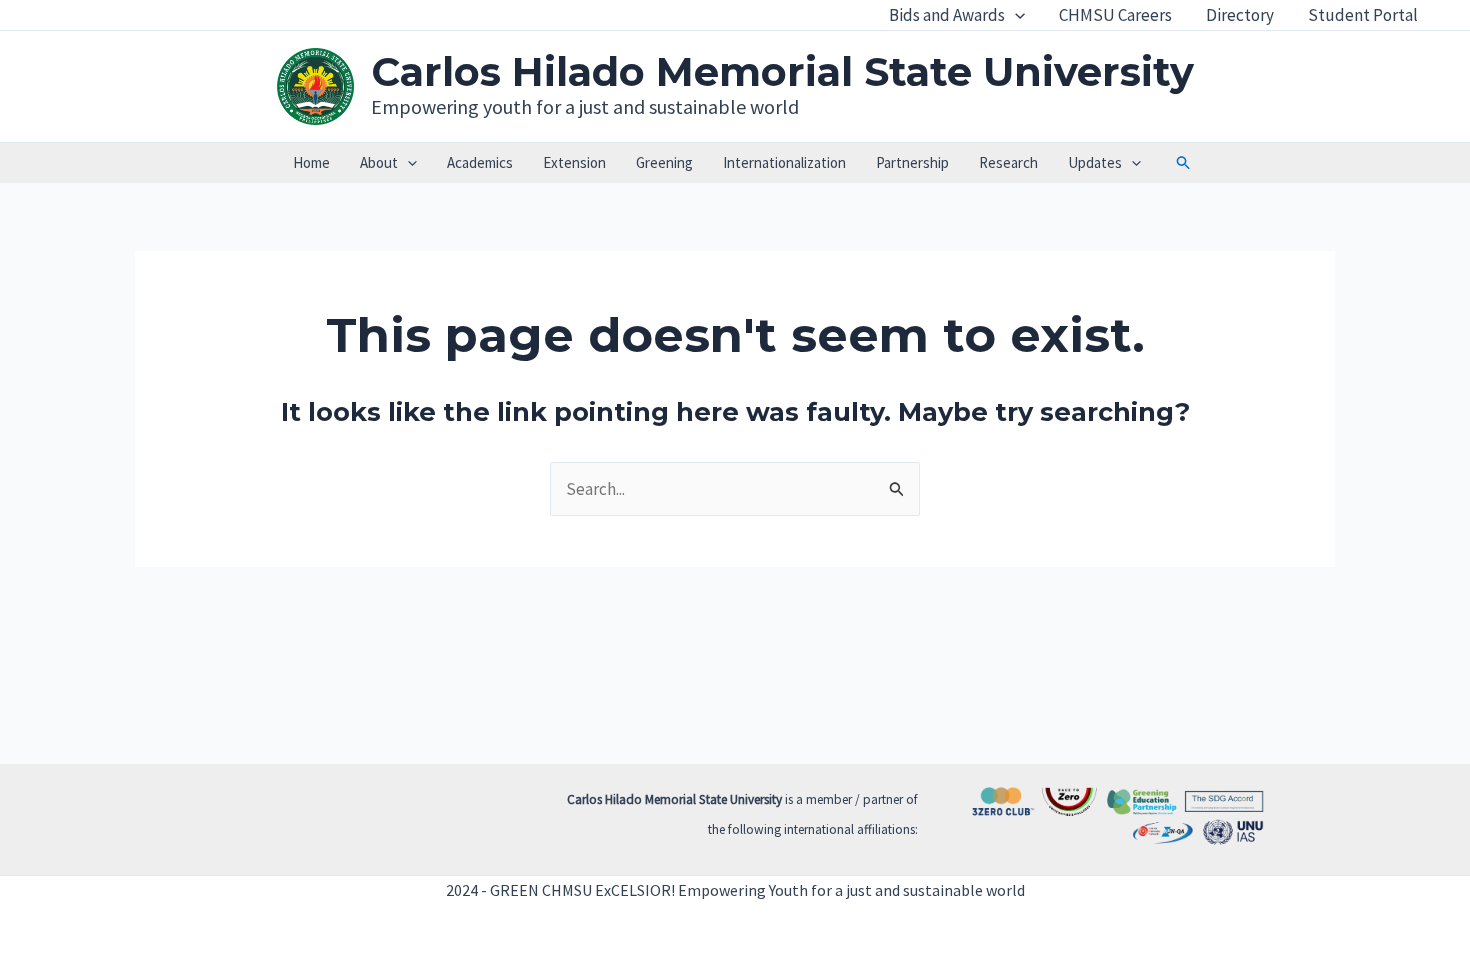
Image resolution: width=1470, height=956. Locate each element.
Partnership (912, 162)
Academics (480, 162)
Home (311, 162)
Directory (1240, 15)
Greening (664, 162)
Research (1008, 162)
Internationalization (784, 162)
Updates (1095, 162)
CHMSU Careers (1115, 15)
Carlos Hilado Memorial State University (782, 71)
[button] (1015, 15)
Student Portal (1363, 15)
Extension (574, 162)
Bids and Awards (947, 15)
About (379, 162)
